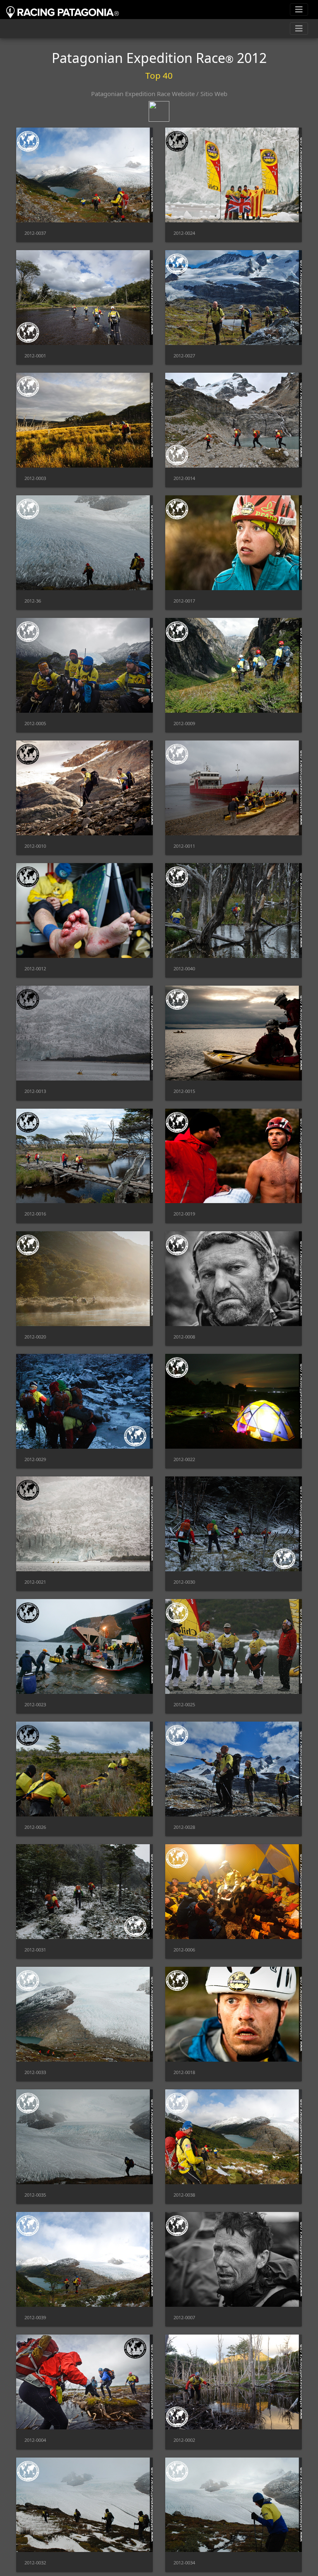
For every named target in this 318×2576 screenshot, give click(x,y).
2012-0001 (35, 356)
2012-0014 (184, 478)
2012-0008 (184, 1337)
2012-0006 (184, 1950)
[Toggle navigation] (299, 10)
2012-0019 (184, 1214)
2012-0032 (35, 2563)
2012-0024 (184, 233)
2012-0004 (35, 2440)
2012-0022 (184, 1459)
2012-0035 (35, 2195)
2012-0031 (35, 1950)
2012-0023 (35, 1704)
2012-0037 (35, 233)
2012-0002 (184, 2440)
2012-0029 (35, 1459)
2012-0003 (35, 478)
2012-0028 (184, 1827)
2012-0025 (184, 1704)
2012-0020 (35, 1337)
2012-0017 (184, 601)
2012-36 (33, 601)
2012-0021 (35, 1582)
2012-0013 (35, 1091)
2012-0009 (184, 723)
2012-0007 (184, 2317)
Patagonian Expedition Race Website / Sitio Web (159, 94)
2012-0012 (35, 968)
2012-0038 (184, 2195)
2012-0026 (35, 1827)
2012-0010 (35, 846)
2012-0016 (35, 1214)
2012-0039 (35, 2317)
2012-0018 (184, 2072)
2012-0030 (184, 1582)
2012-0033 (35, 2072)
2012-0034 (184, 2563)
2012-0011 (184, 846)
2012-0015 (184, 1091)
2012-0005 (35, 723)
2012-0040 (184, 968)
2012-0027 (184, 356)
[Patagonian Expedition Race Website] (159, 106)
